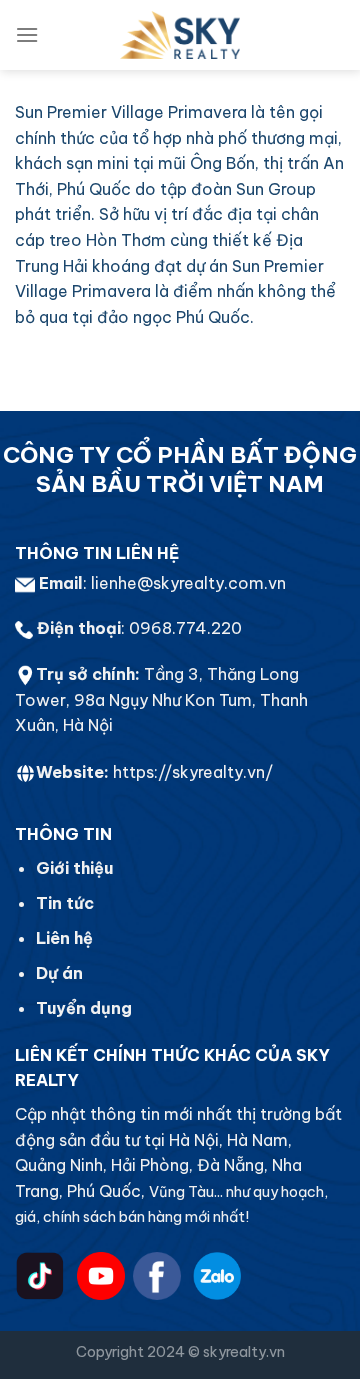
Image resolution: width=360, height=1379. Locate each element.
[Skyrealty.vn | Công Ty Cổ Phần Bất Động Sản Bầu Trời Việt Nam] (180, 34)
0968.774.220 (185, 628)
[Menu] (27, 34)
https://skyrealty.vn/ (193, 772)
